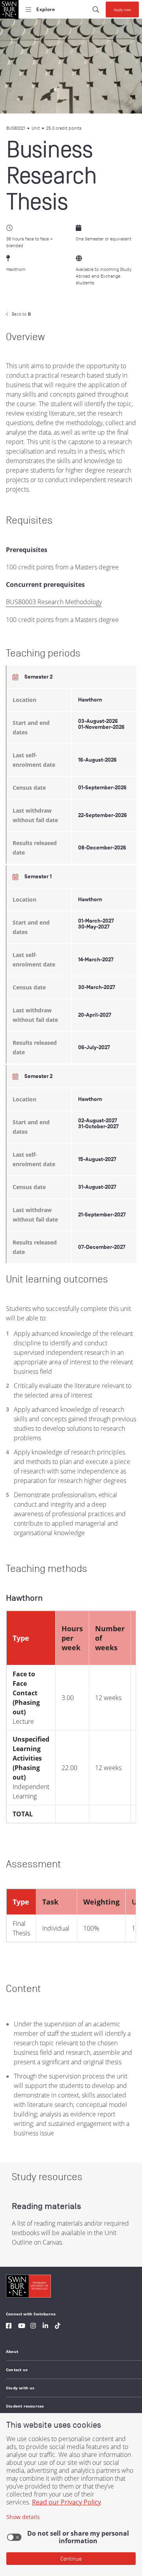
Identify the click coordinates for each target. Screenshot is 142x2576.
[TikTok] (58, 2327)
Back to (21, 314)
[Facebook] (9, 2327)
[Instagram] (33, 2327)
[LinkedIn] (45, 2327)
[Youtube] (22, 2327)
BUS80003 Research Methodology (54, 602)
